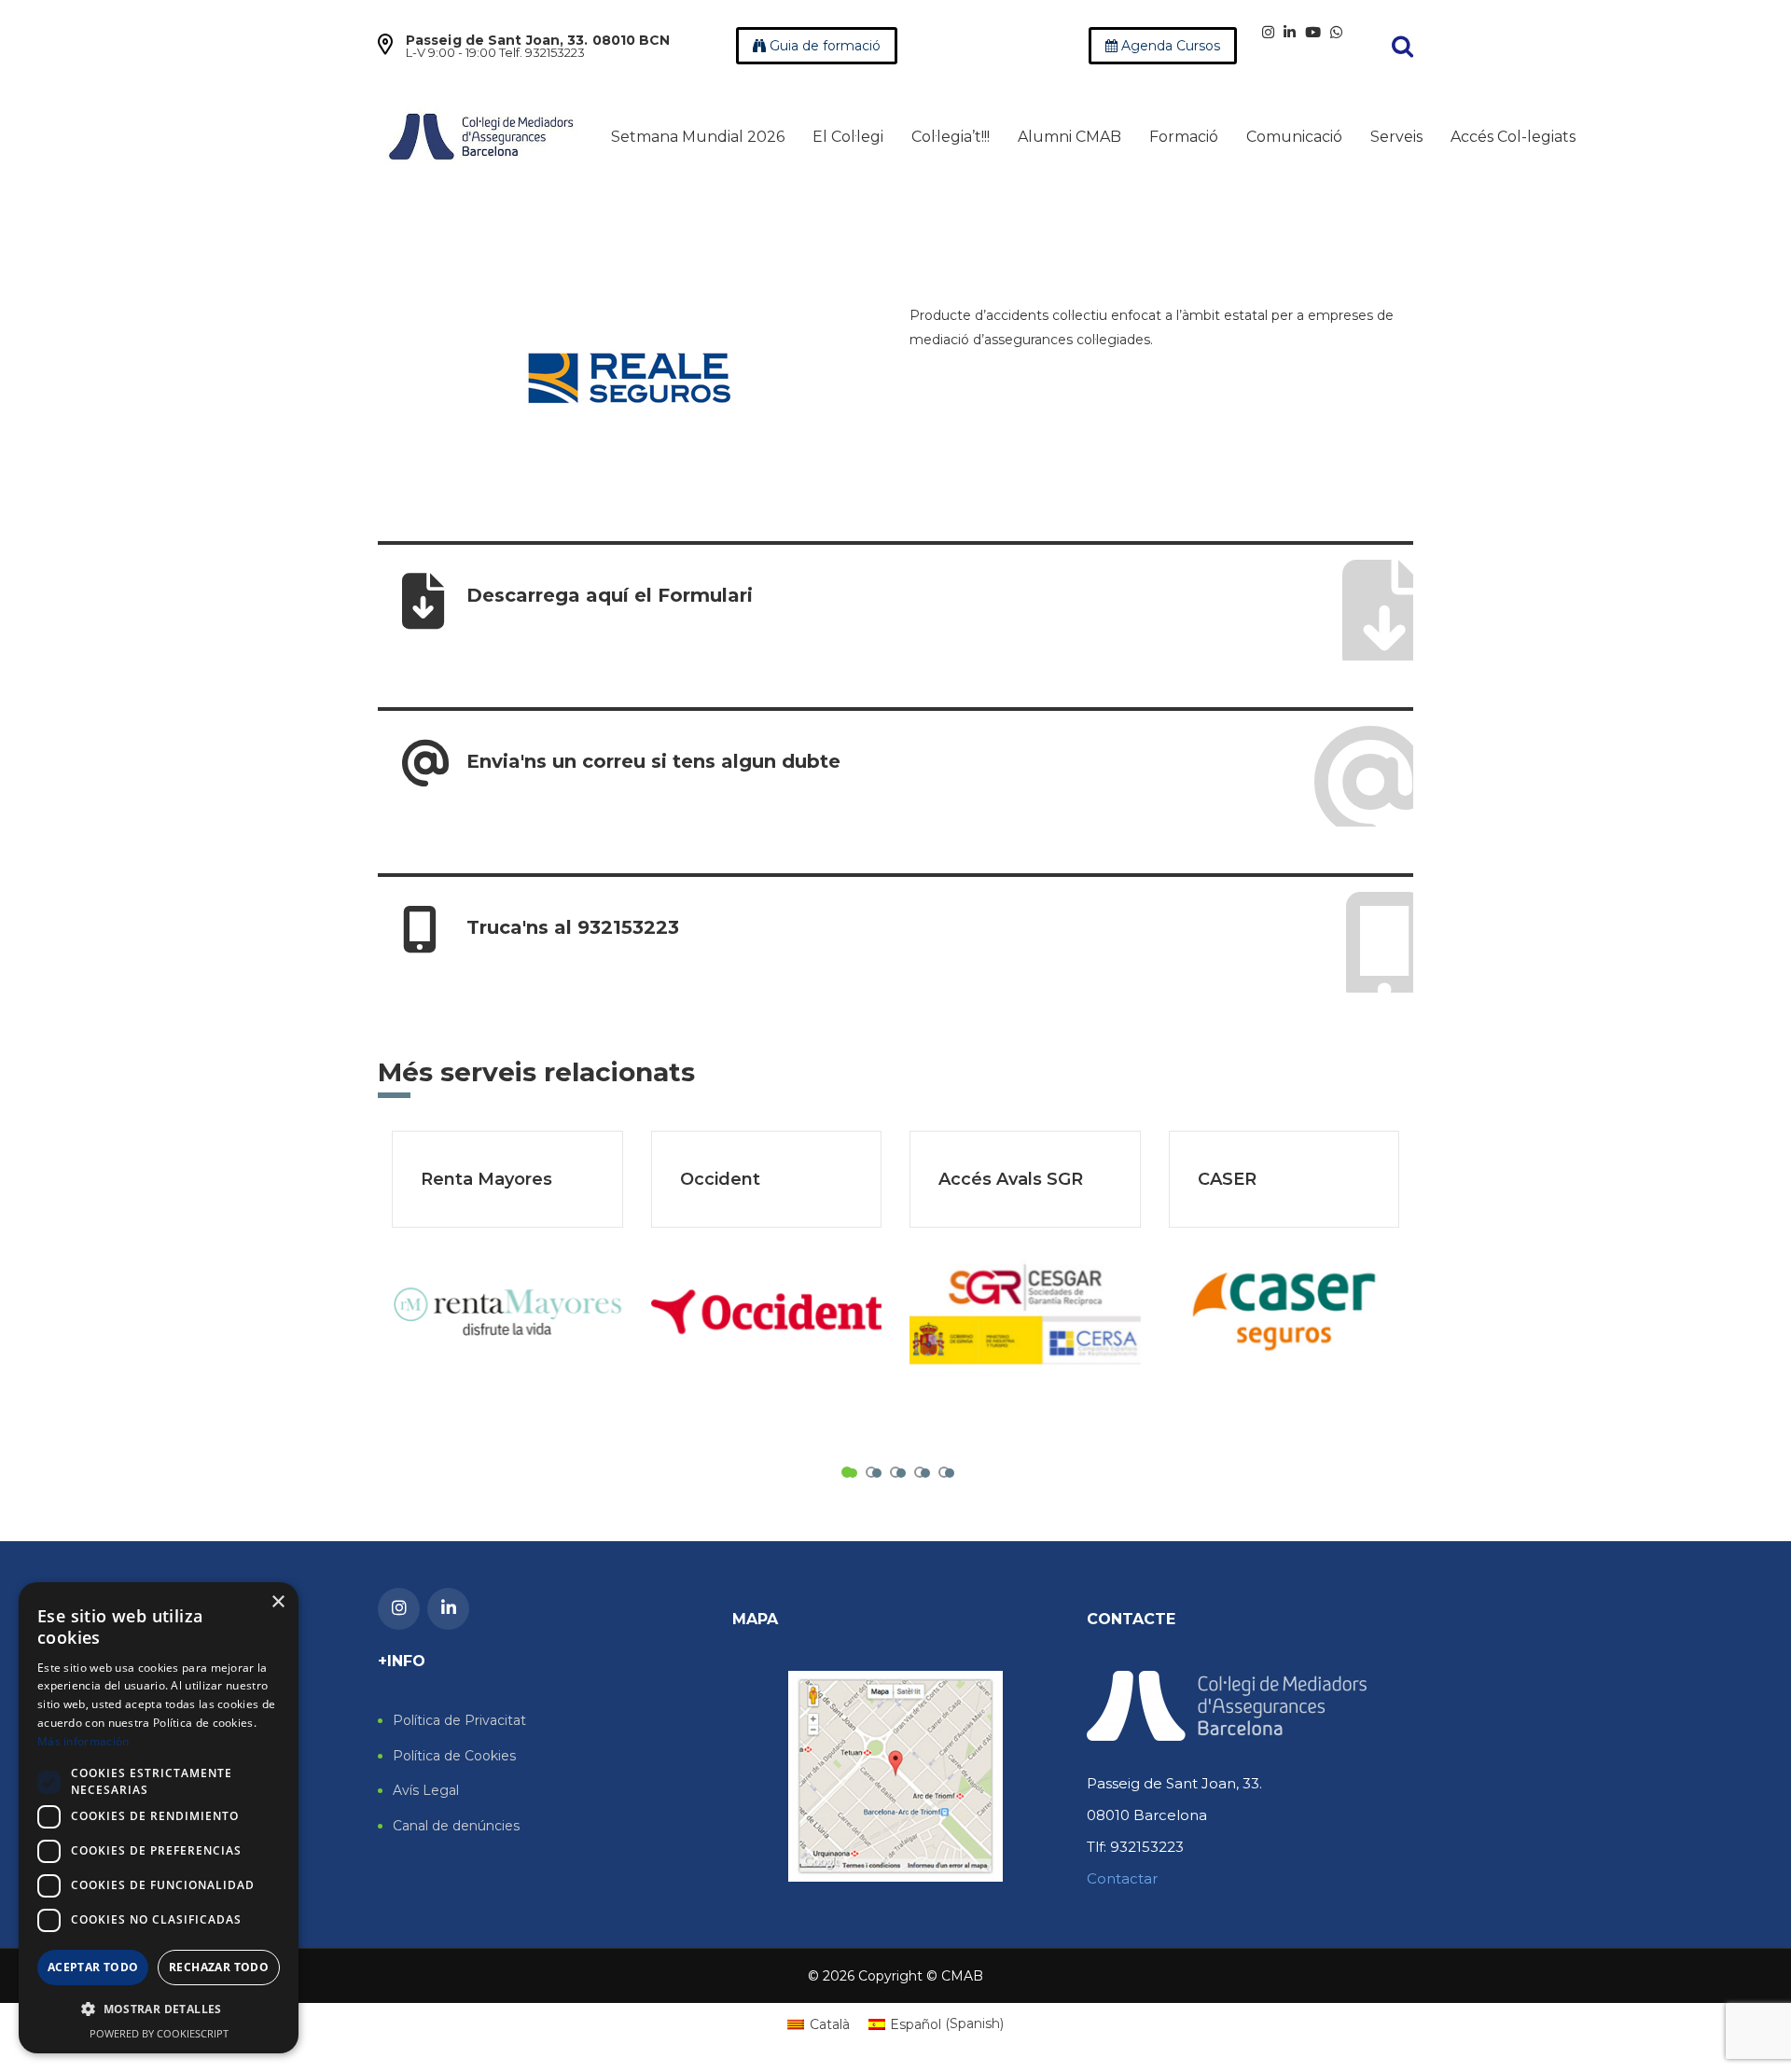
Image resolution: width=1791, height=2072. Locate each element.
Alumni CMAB (1069, 137)
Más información (83, 1741)
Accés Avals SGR (1011, 1179)
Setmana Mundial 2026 (698, 137)
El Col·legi (848, 137)
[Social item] (1268, 32)
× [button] (278, 1602)
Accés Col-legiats (1513, 137)
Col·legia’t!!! (951, 137)
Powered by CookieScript (159, 2033)
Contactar (1122, 1878)
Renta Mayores (486, 1179)
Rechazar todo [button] (219, 1967)
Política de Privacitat (459, 1721)
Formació (1184, 137)
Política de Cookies (454, 1756)
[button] (159, 2009)
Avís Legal (426, 1791)
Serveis (1396, 137)
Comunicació (1294, 137)
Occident (720, 1179)
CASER (1227, 1179)
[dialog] (159, 1818)
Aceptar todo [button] (93, 1967)
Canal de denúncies (456, 1826)
